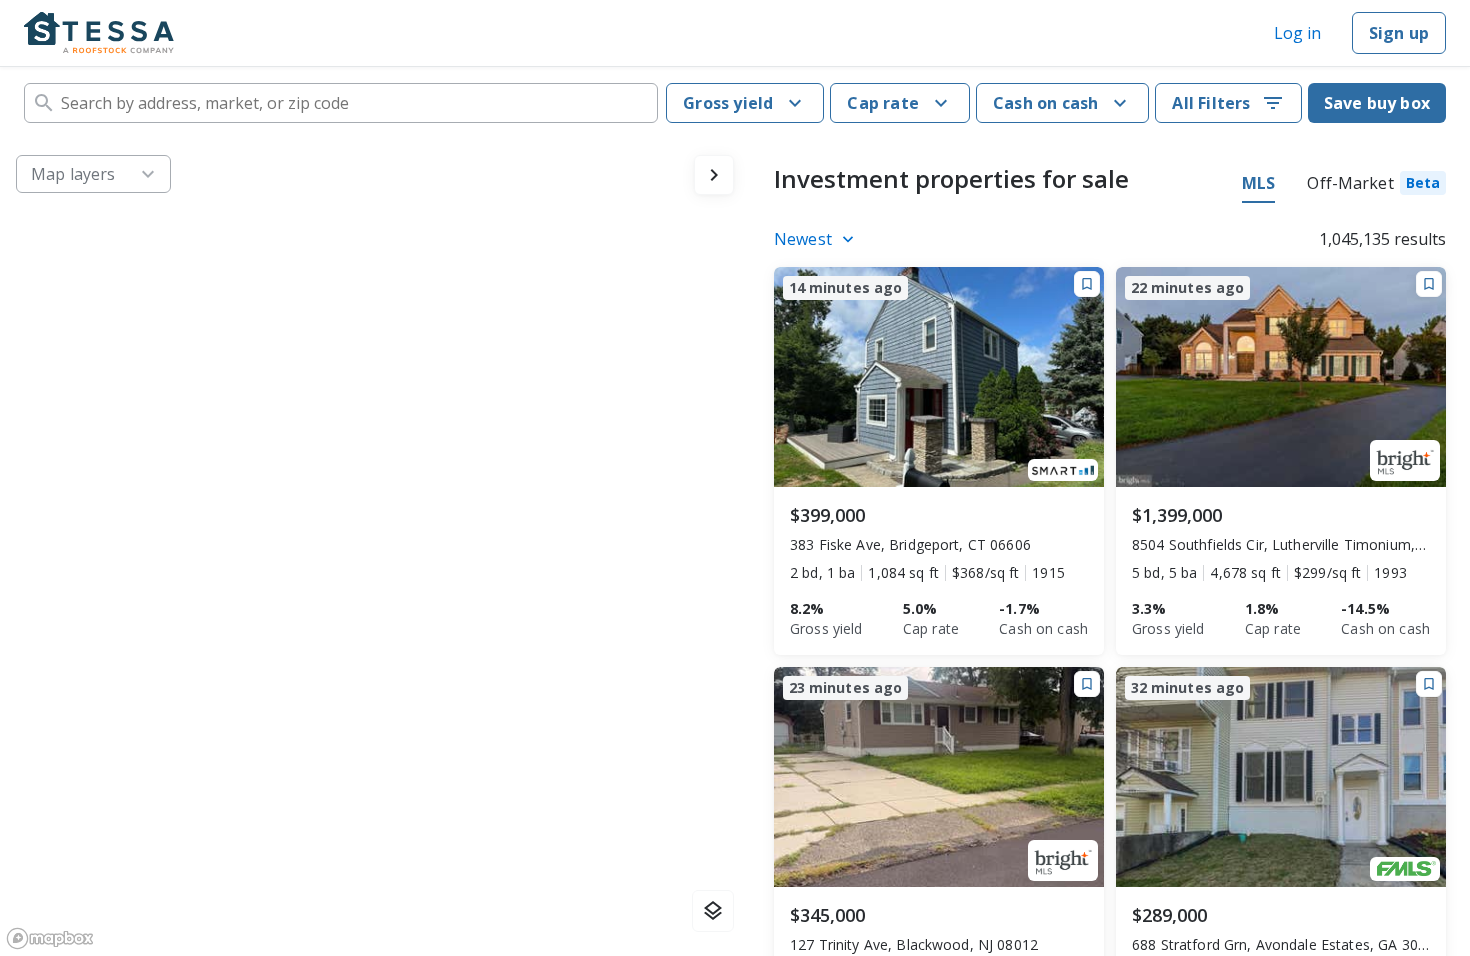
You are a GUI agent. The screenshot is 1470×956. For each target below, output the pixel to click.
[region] (375, 547)
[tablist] (1344, 186)
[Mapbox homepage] (50, 938)
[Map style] (713, 911)
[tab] (1376, 186)
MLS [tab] (1258, 183)
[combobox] (341, 103)
